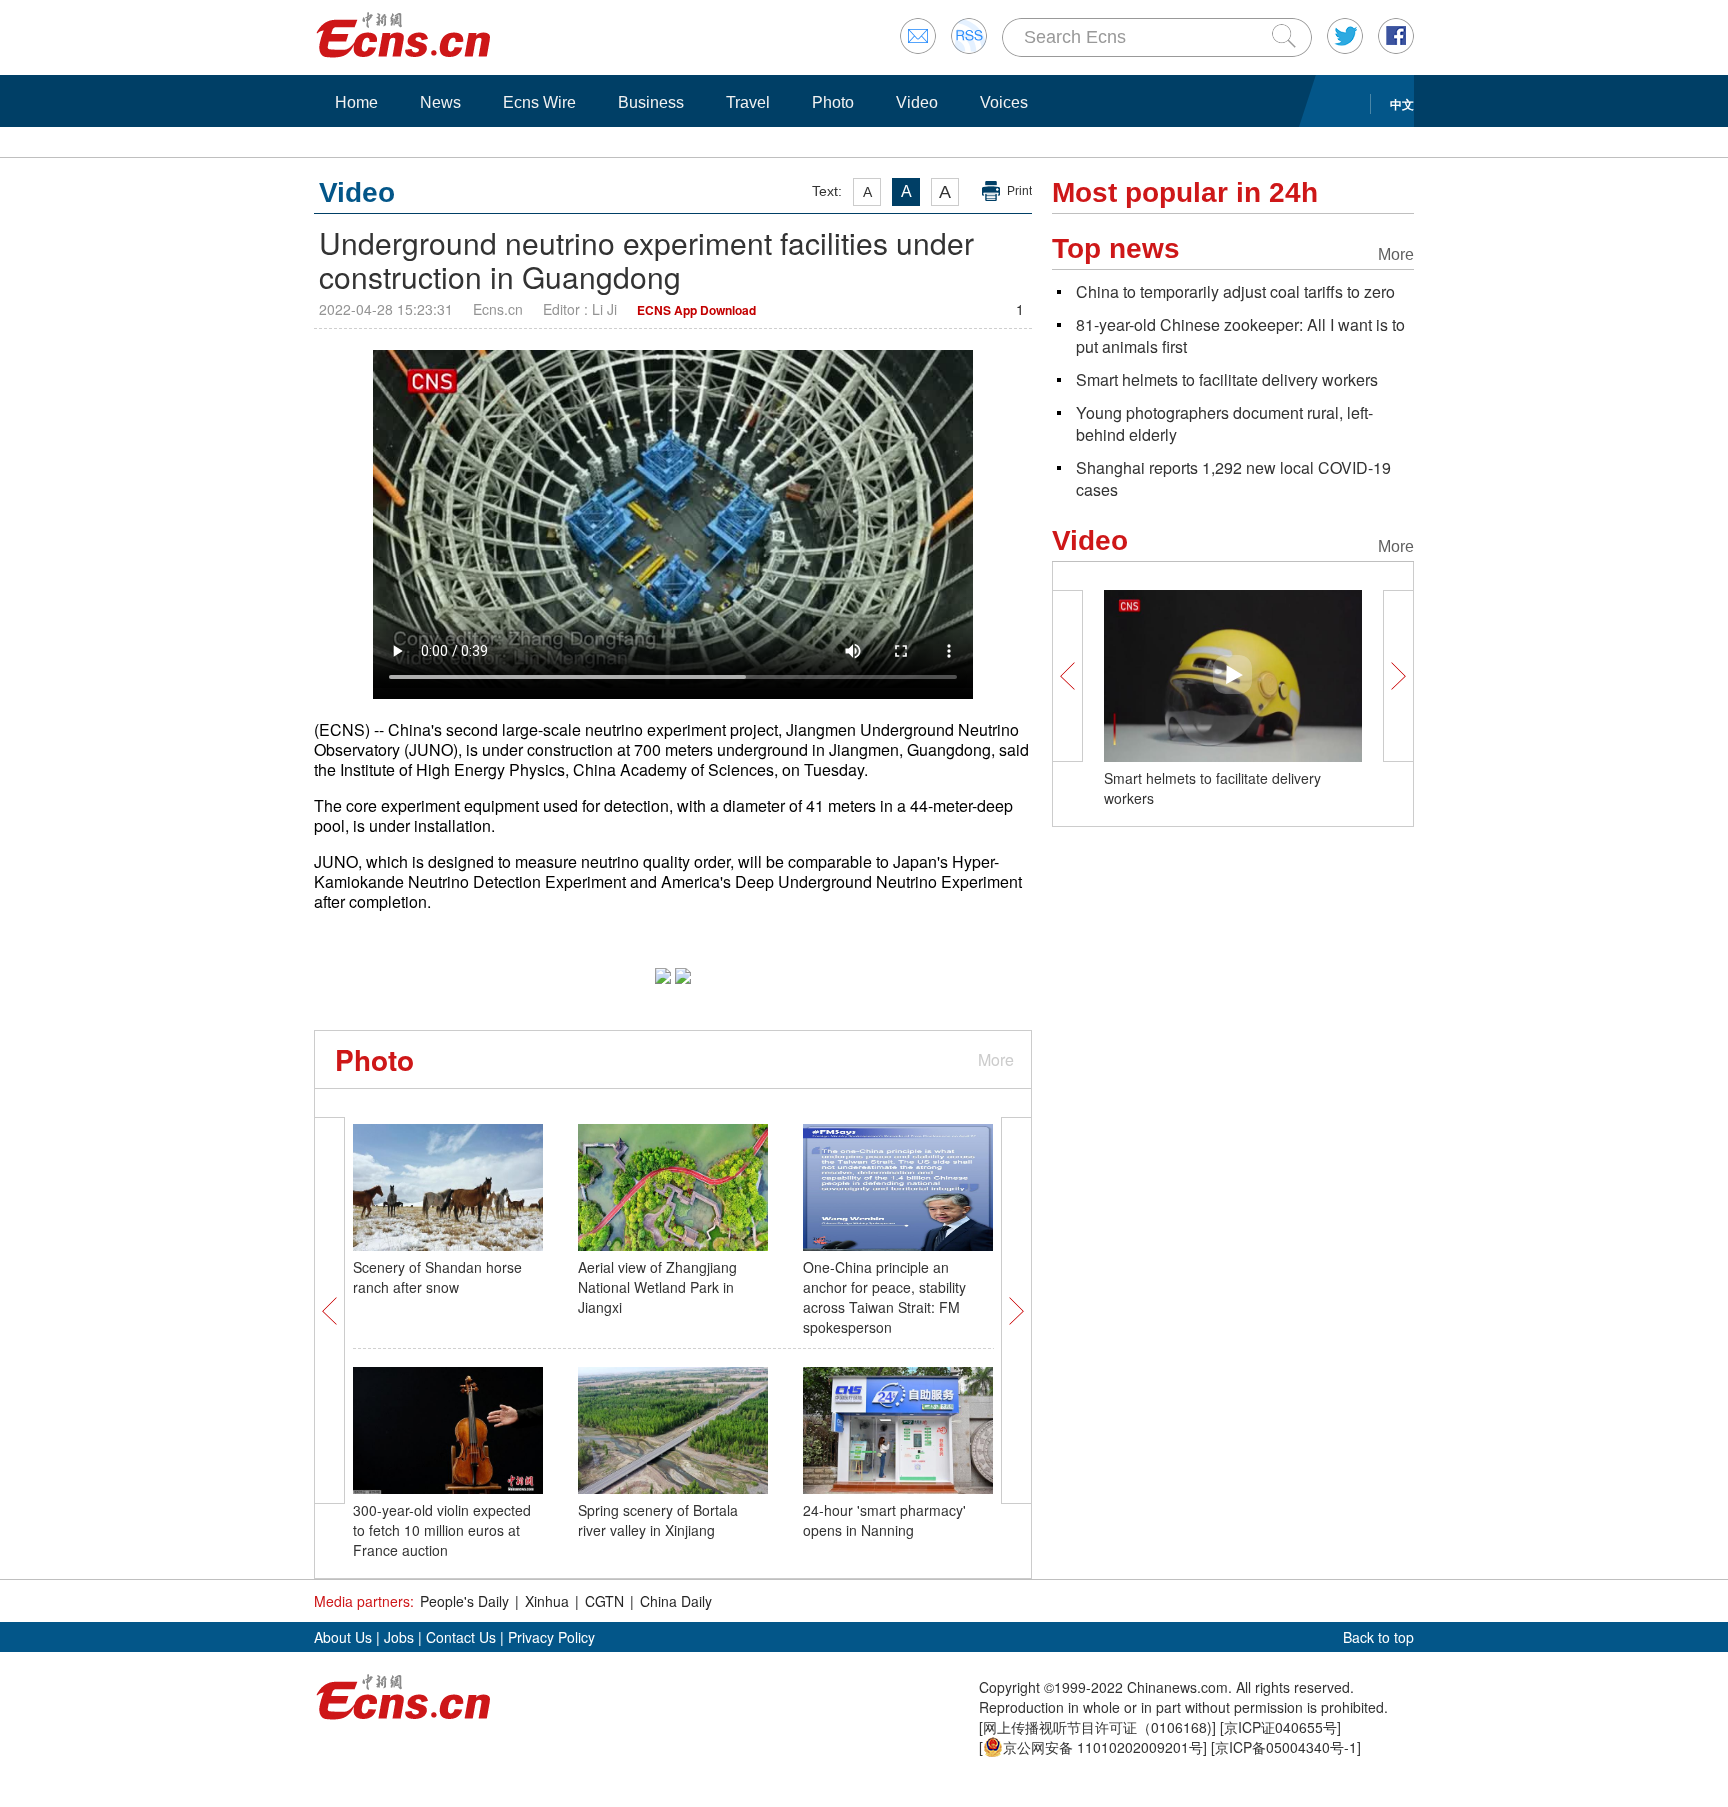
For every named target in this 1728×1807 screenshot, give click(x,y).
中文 (1402, 104)
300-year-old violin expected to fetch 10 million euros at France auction (442, 1530)
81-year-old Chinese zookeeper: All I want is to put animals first (1240, 335)
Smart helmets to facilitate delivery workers (1227, 379)
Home (356, 102)
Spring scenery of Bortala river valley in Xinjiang (658, 1520)
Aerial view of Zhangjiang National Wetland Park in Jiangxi (657, 1287)
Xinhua (547, 1601)
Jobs (399, 1637)
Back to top (1378, 1637)
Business (651, 102)
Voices (1004, 102)
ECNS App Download (696, 310)
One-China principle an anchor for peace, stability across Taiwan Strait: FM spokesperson (884, 1297)
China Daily (676, 1601)
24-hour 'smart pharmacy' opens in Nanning (884, 1520)
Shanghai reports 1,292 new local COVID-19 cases (1233, 478)
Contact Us (461, 1637)
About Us (343, 1637)
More (996, 1059)
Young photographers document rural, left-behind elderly (1224, 423)
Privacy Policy (551, 1637)
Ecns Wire (539, 102)
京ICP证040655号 (1280, 1727)
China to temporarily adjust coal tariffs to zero (1235, 291)
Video (917, 102)
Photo (833, 102)
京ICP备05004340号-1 (1286, 1747)
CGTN (604, 1601)
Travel (748, 102)
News (440, 102)
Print (1019, 191)
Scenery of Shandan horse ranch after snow (437, 1277)
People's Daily (464, 1601)
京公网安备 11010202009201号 (1103, 1747)
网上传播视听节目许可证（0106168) (1097, 1727)
